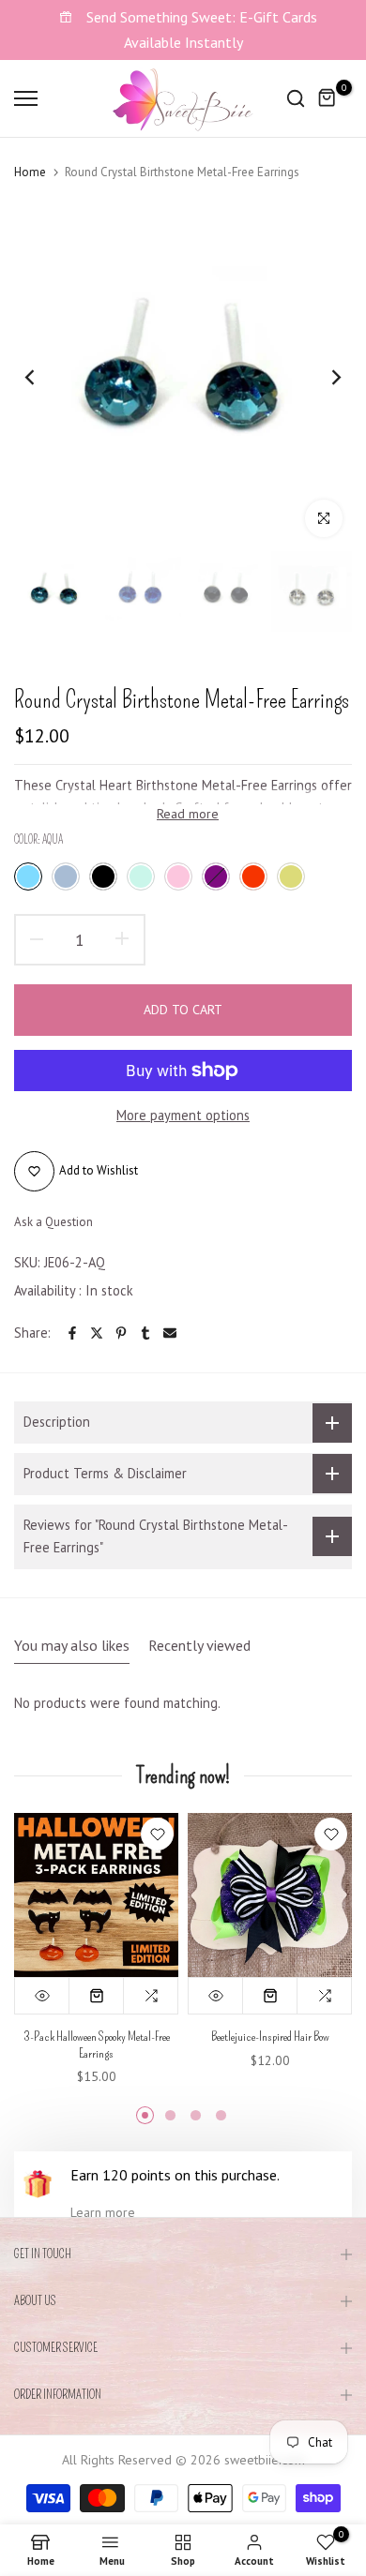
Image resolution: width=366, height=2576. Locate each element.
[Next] (324, 378)
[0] (328, 98)
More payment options (183, 1115)
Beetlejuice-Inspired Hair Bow (270, 2037)
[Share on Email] (170, 1333)
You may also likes (72, 1645)
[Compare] (151, 1996)
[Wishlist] (157, 1834)
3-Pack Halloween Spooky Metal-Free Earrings (97, 2045)
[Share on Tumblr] (145, 1333)
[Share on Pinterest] (121, 1333)
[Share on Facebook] (72, 1333)
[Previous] (42, 378)
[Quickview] (42, 1996)
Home (30, 172)
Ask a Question (53, 1222)
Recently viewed (199, 1645)
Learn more (103, 2212)
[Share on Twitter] (97, 1333)
